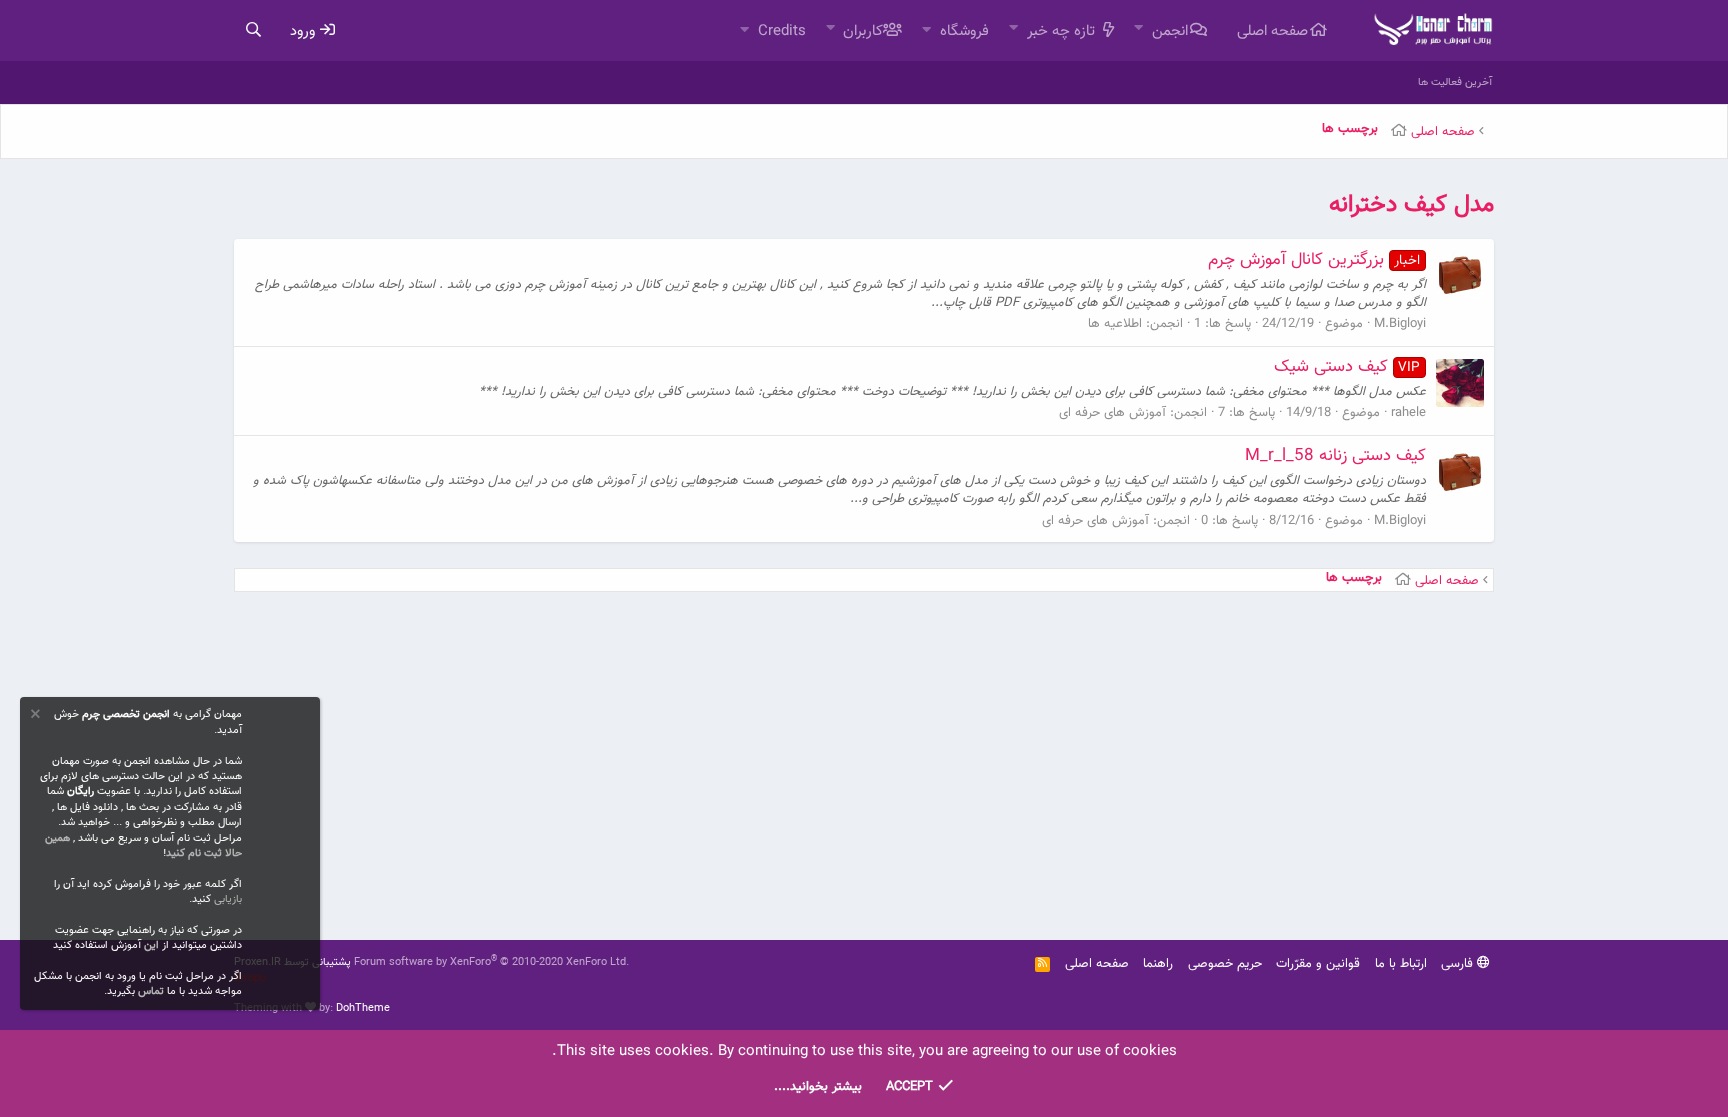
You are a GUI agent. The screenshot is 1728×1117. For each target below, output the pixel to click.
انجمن (1170, 31)
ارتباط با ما (1401, 964)
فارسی (1459, 964)
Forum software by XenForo (491, 962)
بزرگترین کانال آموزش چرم (1314, 260)
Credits (782, 31)
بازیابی (228, 899)
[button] (1138, 29)
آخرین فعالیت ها (1455, 82)
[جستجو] (253, 30)
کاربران (863, 31)
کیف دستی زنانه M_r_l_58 (1335, 456)
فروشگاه (964, 31)
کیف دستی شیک (1347, 367)
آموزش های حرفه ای (1112, 413)
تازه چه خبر (1061, 31)
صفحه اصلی (1272, 31)
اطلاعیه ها (1115, 324)
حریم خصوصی (1225, 964)
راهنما (1158, 964)
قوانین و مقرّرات (1318, 964)
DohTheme (363, 1008)
